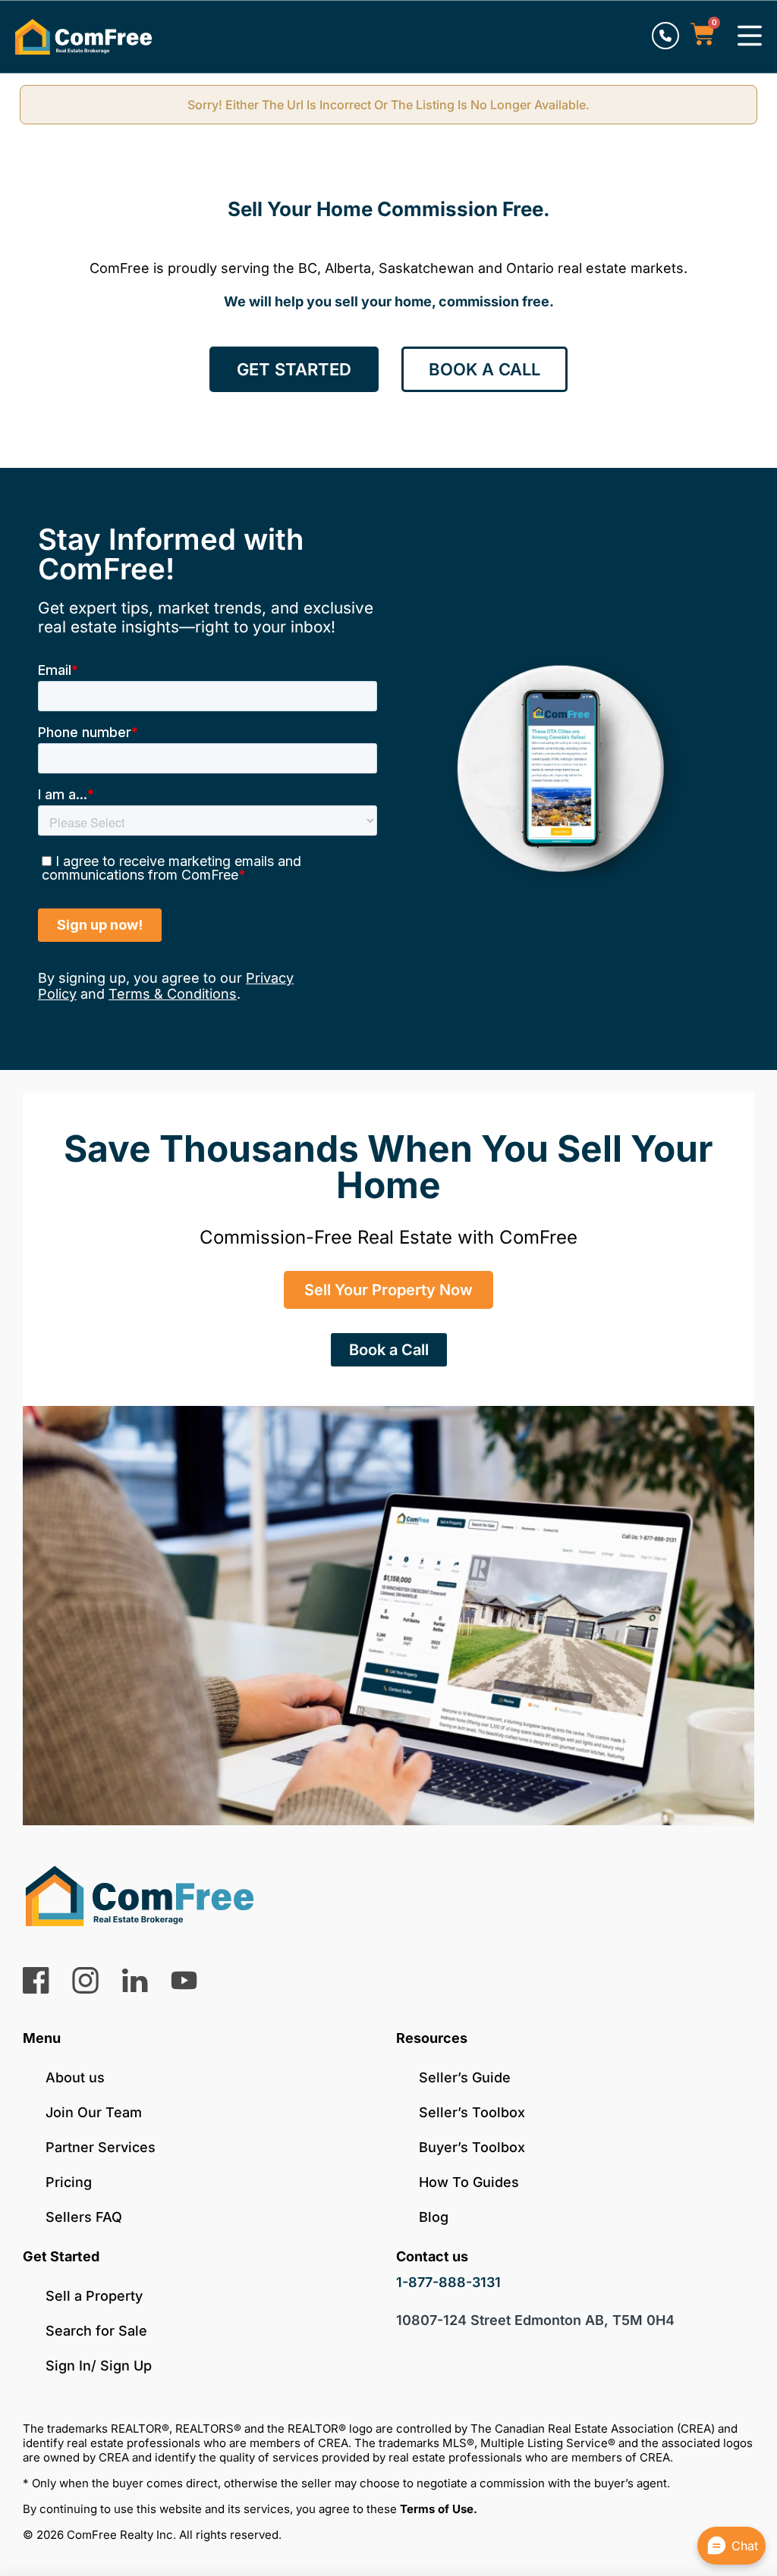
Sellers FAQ (84, 2217)
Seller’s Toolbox (472, 2112)
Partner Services (101, 2147)
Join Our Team (94, 2112)
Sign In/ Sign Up (99, 2366)
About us (75, 2077)
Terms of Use (437, 2509)
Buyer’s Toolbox (472, 2147)
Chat (745, 2546)
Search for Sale (96, 2331)
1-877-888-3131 (448, 2282)
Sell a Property (94, 2296)
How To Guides (469, 2182)
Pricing (69, 2182)
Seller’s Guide (465, 2077)
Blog (434, 2217)
